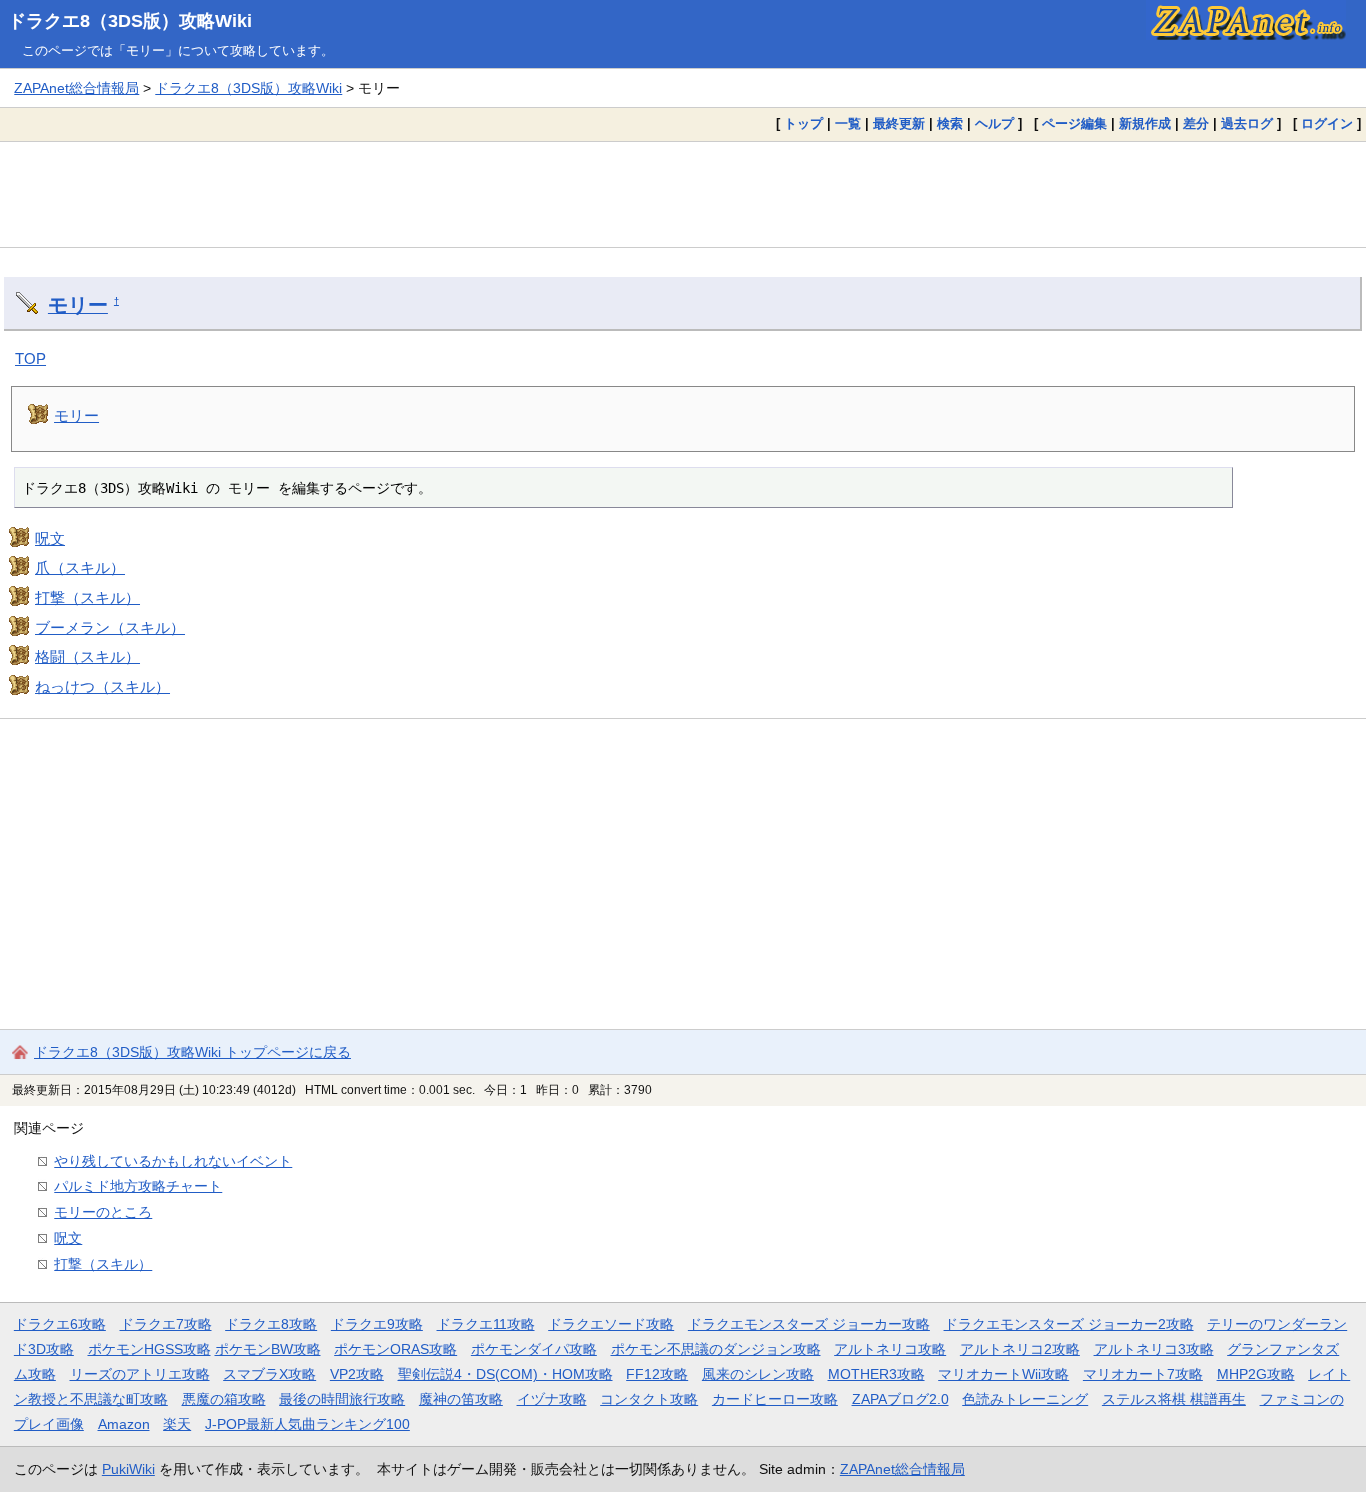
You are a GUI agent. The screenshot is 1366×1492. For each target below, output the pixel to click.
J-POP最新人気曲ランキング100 (307, 1424)
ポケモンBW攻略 (268, 1349)
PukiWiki (128, 1469)
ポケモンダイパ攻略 (534, 1349)
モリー (78, 305)
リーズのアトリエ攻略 (140, 1374)
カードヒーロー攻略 (775, 1399)
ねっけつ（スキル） (102, 686)
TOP (30, 358)
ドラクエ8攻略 (271, 1324)
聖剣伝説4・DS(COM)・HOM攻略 (505, 1374)
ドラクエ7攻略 (166, 1324)
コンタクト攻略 (649, 1399)
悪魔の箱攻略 (224, 1399)
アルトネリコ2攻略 (1020, 1349)
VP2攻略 (357, 1374)
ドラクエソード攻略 (611, 1324)
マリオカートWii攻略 (1003, 1374)
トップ (803, 123)
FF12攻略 (657, 1374)
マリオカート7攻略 (1143, 1374)
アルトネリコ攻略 (890, 1349)
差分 (1196, 123)
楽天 (177, 1424)
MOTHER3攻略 (876, 1374)
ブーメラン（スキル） (110, 627)
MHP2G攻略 (1256, 1374)
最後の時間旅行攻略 (342, 1399)
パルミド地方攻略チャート (138, 1186)
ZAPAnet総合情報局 (76, 88)
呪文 (50, 538)
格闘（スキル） (87, 656)
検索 (950, 123)
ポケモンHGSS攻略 (149, 1349)
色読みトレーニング (1025, 1399)
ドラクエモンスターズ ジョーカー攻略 (809, 1324)
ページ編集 (1074, 123)
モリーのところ (103, 1212)
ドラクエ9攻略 (377, 1324)
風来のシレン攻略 (758, 1374)
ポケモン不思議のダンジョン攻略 (716, 1349)
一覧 (848, 123)
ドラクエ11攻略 (486, 1324)
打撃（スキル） (87, 597)
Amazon (124, 1424)
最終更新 (899, 123)
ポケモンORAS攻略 (395, 1349)
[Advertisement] (683, 194)
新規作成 (1145, 123)
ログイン (1327, 123)
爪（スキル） (80, 567)
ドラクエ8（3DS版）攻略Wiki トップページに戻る (192, 1052)
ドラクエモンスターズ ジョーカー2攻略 (1069, 1324)
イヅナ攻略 (552, 1399)
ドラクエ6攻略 (60, 1324)
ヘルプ (994, 123)
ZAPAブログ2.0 (900, 1399)
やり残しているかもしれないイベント (173, 1161)
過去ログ (1247, 123)
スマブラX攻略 (269, 1374)
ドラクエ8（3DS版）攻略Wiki (130, 21)
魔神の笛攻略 (461, 1399)
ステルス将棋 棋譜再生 (1174, 1399)
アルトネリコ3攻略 (1154, 1349)
